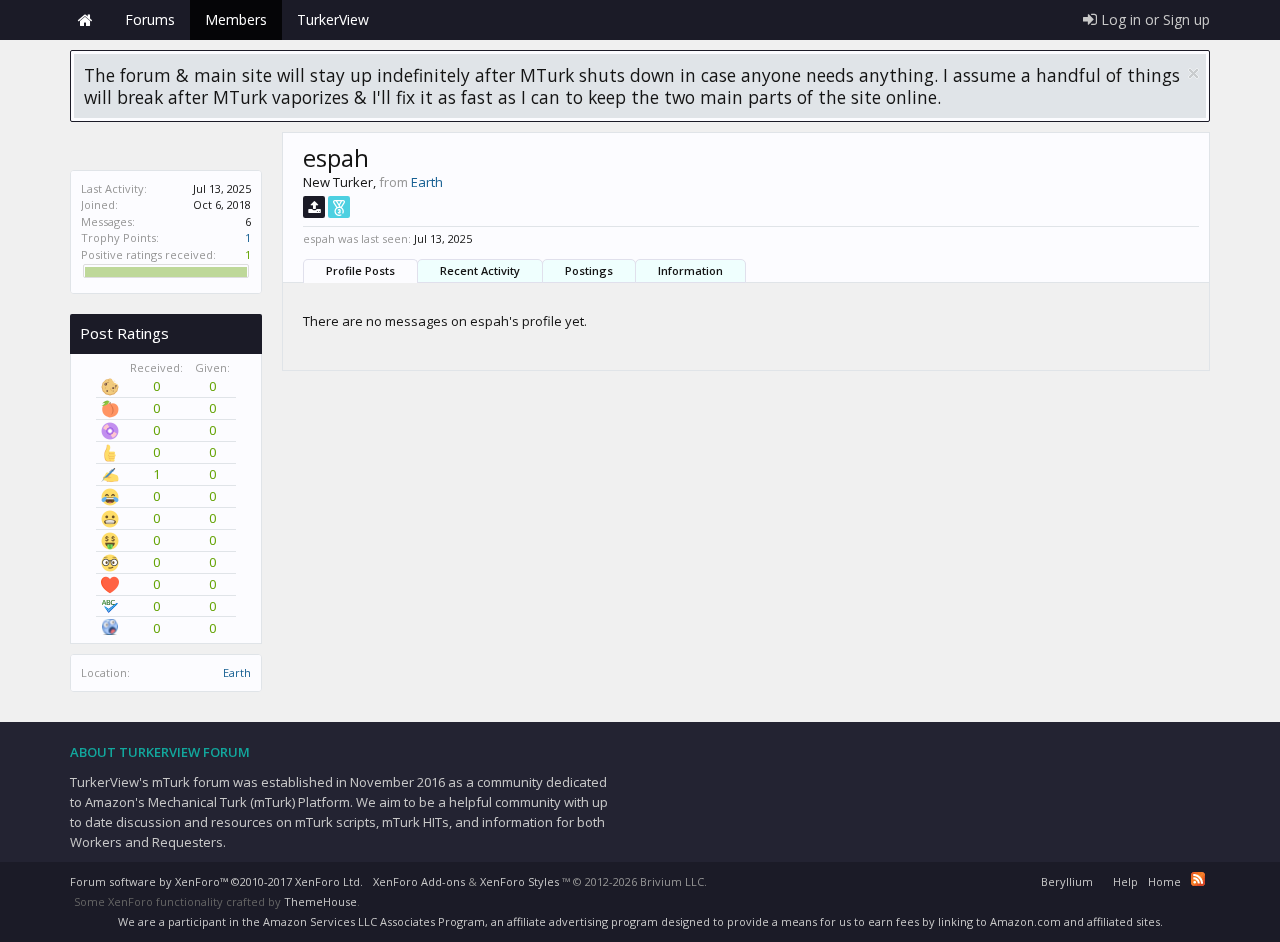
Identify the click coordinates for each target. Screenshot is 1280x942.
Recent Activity (480, 270)
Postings (589, 270)
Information (690, 270)
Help (1125, 881)
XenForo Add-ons (419, 881)
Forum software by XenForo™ (216, 881)
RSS (1198, 879)
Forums (150, 19)
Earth (237, 672)
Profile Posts (360, 270)
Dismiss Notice (1193, 73)
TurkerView (333, 19)
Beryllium (1067, 881)
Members (236, 19)
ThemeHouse (320, 901)
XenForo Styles (519, 881)
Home (85, 20)
